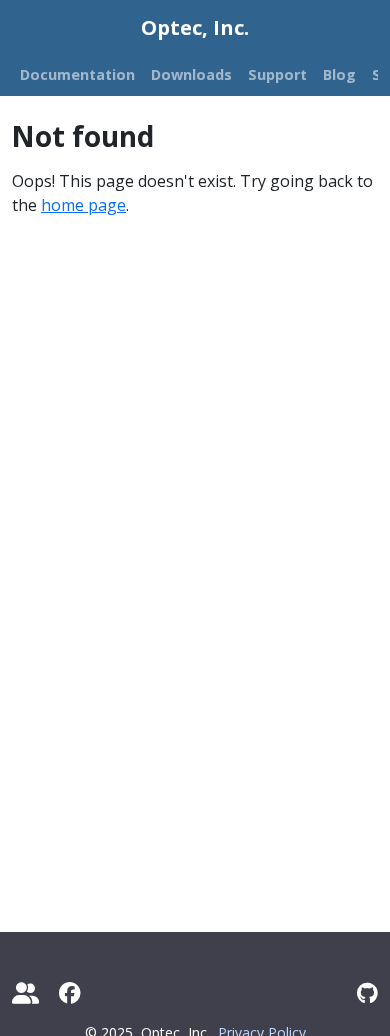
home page (83, 205)
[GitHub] (367, 992)
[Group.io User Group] (25, 992)
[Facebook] (70, 992)
